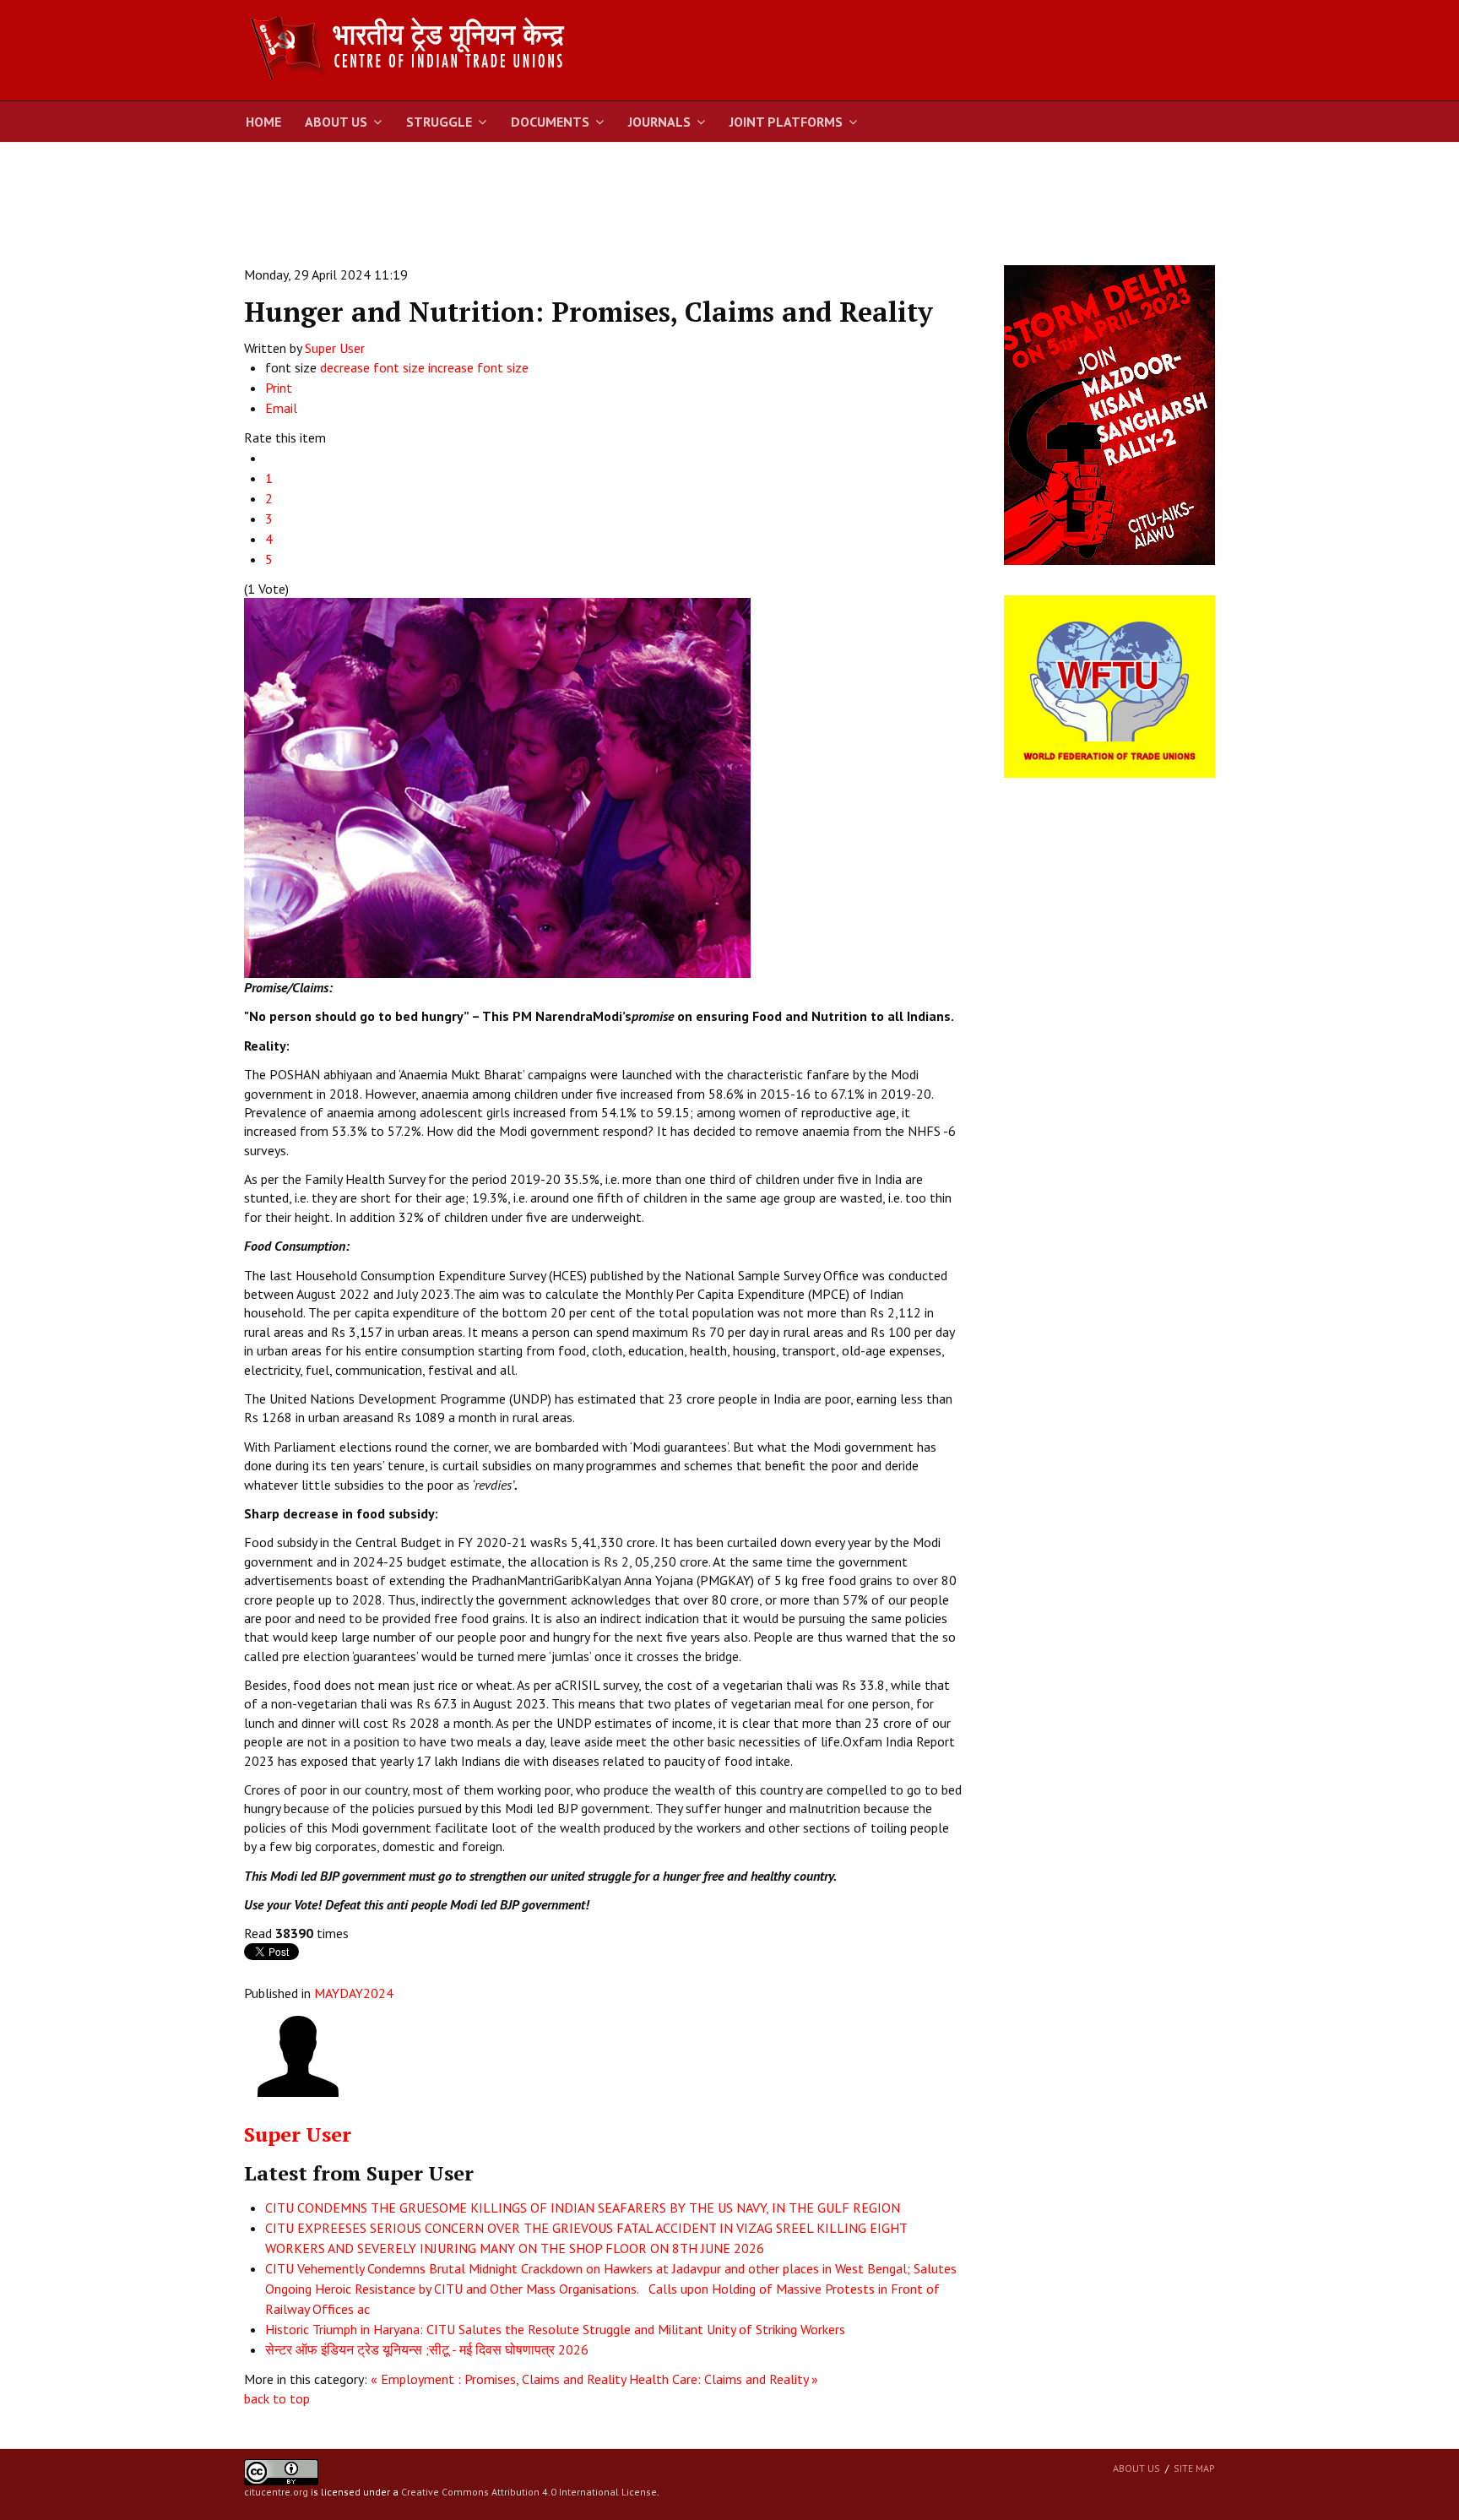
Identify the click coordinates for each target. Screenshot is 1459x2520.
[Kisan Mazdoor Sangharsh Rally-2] (1109, 414)
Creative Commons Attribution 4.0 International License (529, 2492)
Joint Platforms (786, 122)
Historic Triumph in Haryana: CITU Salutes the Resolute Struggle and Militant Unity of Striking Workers (555, 2329)
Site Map (1194, 2468)
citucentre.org (276, 2492)
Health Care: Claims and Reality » (724, 2379)
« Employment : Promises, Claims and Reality (498, 2379)
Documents (550, 122)
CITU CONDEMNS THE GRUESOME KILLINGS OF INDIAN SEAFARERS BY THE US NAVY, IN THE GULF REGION (583, 2208)
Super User (335, 348)
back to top (277, 2398)
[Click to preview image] (497, 786)
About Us (336, 122)
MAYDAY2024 (354, 1993)
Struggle (439, 122)
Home (263, 122)
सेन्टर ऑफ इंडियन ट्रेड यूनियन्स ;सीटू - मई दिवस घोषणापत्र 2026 (427, 2349)
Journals (659, 122)
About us (1136, 2468)
